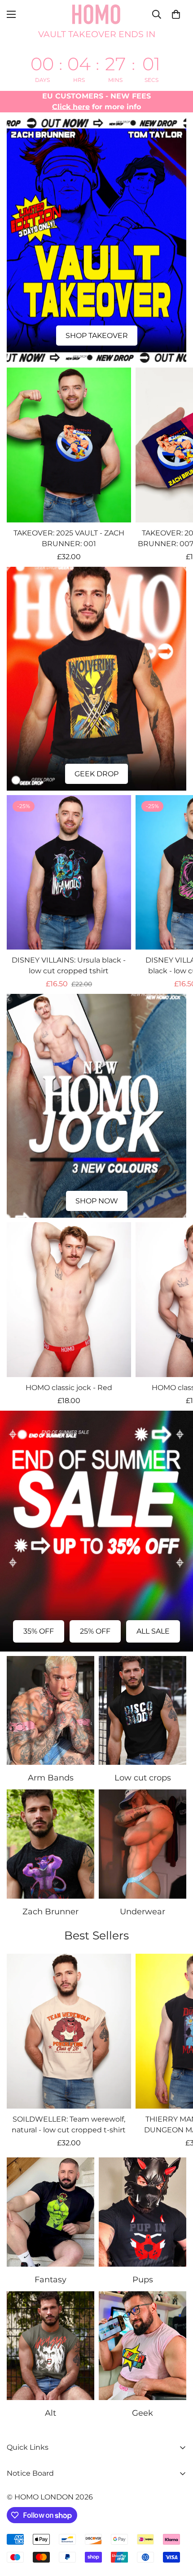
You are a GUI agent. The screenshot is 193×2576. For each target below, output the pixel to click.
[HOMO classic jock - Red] (69, 1300)
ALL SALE (153, 1631)
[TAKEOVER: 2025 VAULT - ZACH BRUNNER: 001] (69, 445)
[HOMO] (96, 14)
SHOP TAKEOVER (97, 336)
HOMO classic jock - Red (69, 1388)
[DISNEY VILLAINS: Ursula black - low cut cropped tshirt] (69, 873)
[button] (176, 14)
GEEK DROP (96, 774)
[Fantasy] (50, 2212)
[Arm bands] (50, 1711)
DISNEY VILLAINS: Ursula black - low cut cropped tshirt (69, 965)
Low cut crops (143, 1778)
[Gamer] (143, 2346)
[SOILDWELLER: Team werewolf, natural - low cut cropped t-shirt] (69, 2031)
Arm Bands (51, 1778)
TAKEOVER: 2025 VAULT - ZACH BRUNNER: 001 (69, 538)
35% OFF (39, 1631)
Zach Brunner (50, 1912)
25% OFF (95, 1631)
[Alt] (50, 2346)
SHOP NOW (97, 1201)
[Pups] (143, 2212)
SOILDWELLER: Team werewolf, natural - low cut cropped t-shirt (69, 2125)
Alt (50, 2413)
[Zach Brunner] (50, 1844)
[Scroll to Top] (177, 2529)
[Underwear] (143, 1844)
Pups (143, 2280)
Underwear (143, 1912)
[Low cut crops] (143, 1711)
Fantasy (50, 2280)
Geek (143, 2413)
